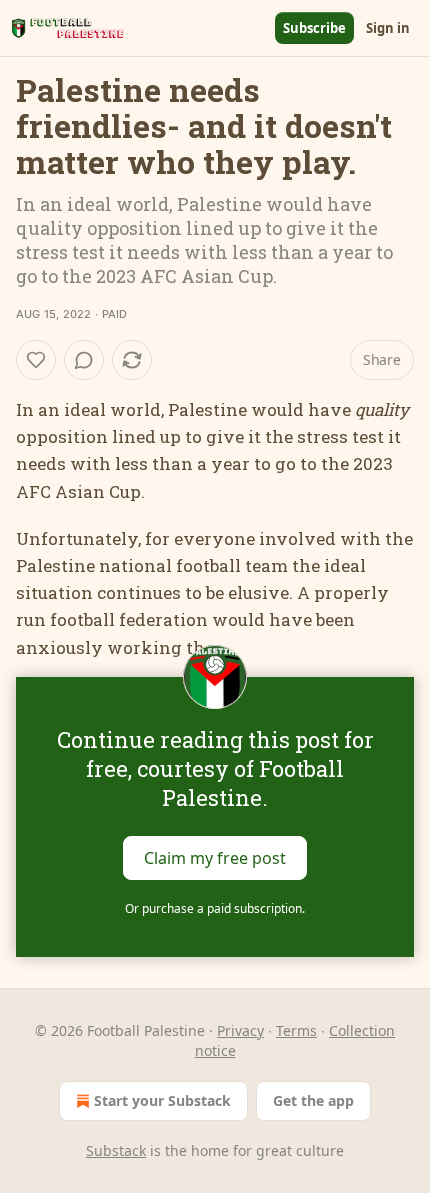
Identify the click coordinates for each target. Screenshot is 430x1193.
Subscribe (314, 28)
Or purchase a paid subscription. (215, 908)
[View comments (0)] (84, 360)
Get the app (313, 1100)
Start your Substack (162, 1100)
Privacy (240, 1030)
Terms (296, 1030)
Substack (116, 1150)
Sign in (388, 28)
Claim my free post (215, 857)
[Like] (36, 360)
